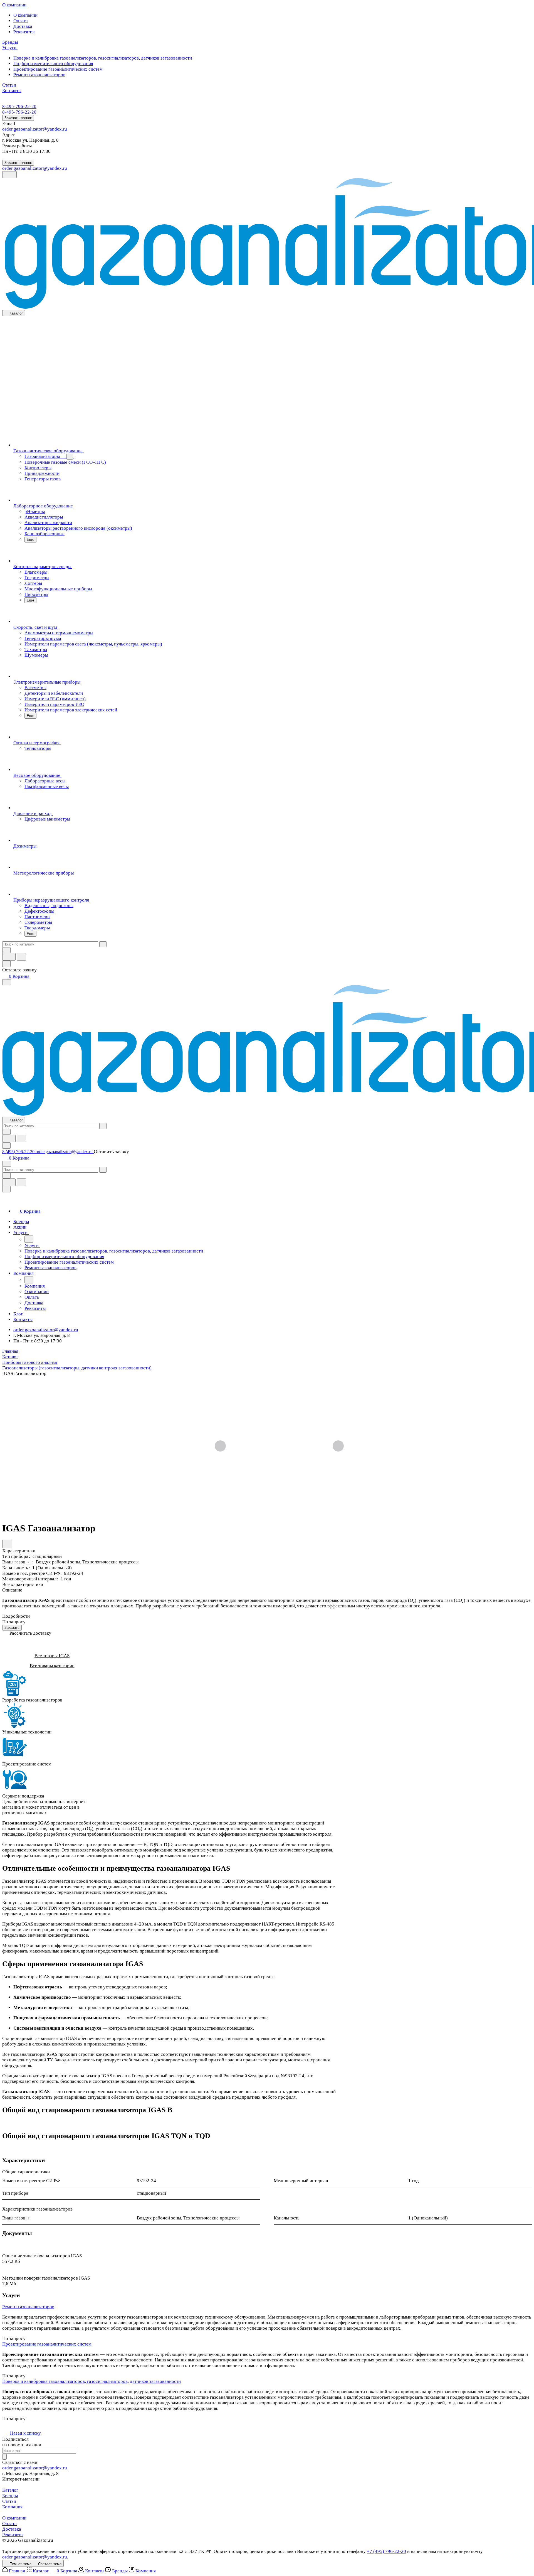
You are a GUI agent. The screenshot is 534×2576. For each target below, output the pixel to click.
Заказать (12, 1628)
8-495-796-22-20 (19, 106)
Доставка (12, 2529)
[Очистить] (103, 944)
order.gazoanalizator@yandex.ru (35, 129)
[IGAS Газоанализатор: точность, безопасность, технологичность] (279, 1447)
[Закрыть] (6, 1189)
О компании (14, 2518)
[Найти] (21, 957)
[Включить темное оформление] (9, 175)
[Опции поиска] (6, 950)
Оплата (9, 2524)
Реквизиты (13, 2535)
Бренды (10, 2496)
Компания (12, 2507)
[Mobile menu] (7, 1164)
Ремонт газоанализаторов (28, 2307)
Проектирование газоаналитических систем (47, 2344)
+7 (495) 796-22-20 (386, 2551)
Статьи (9, 2501)
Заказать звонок (18, 118)
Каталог (10, 2490)
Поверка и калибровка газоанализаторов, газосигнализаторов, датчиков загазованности (92, 2381)
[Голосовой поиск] (9, 957)
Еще (30, 540)
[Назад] (29, 1239)
